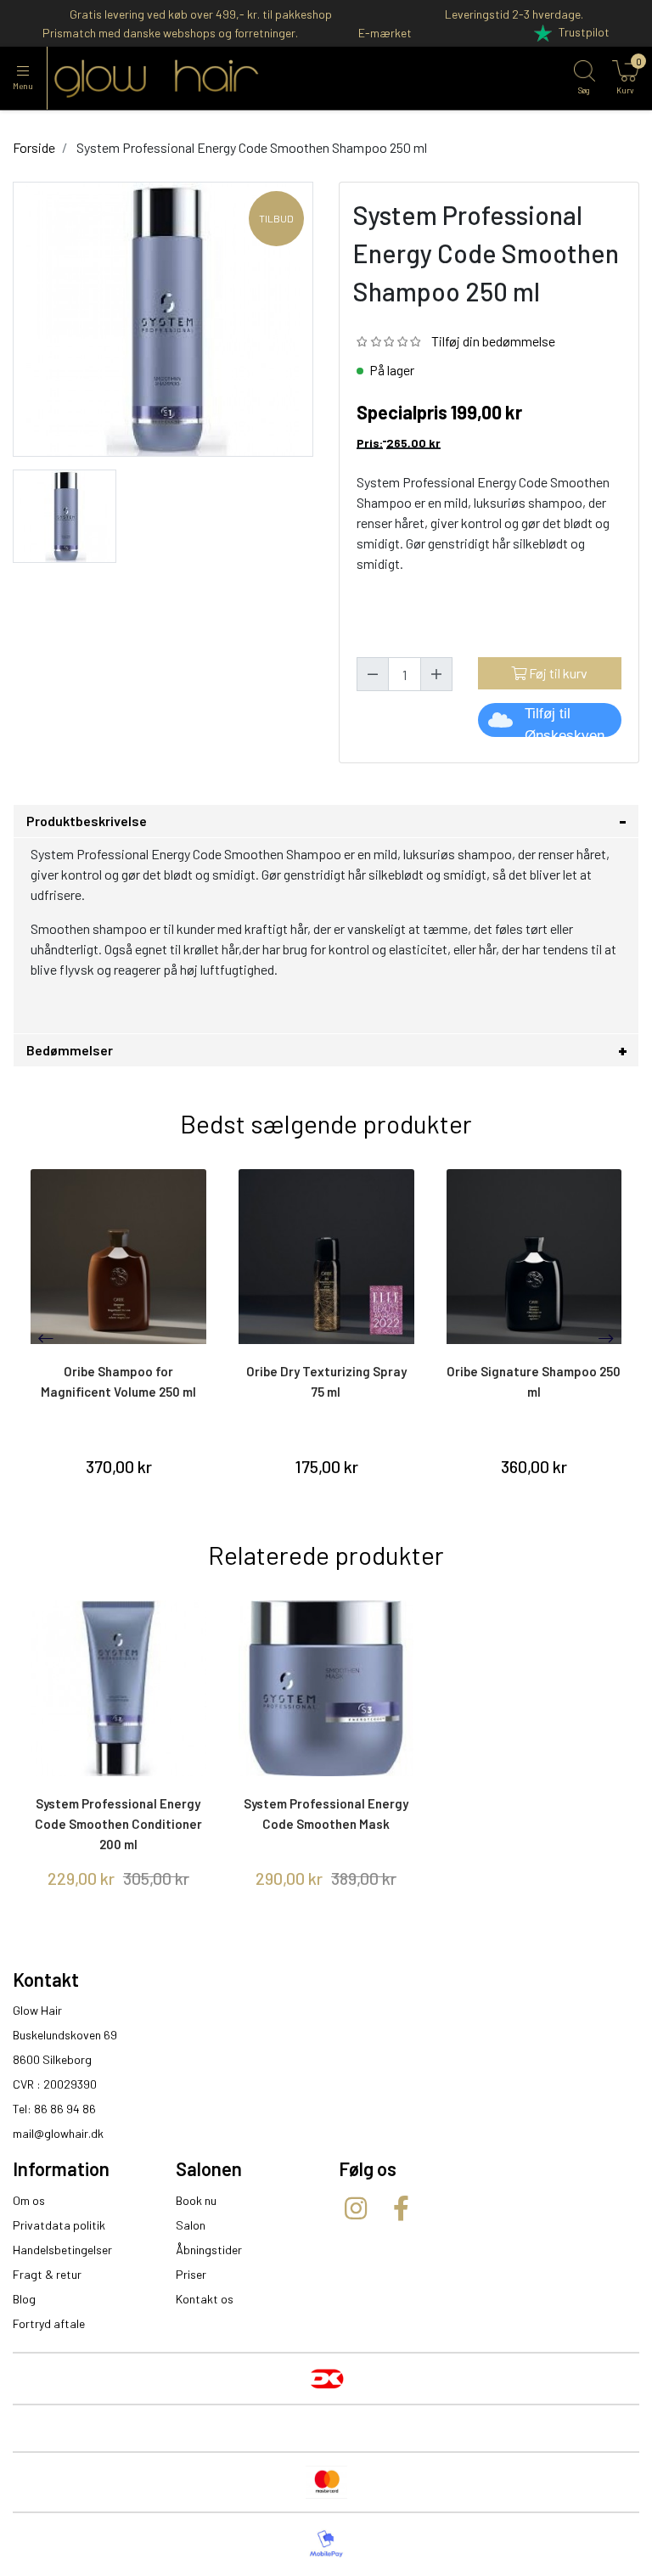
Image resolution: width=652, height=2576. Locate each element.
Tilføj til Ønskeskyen (565, 721)
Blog (24, 2299)
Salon (191, 2225)
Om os (29, 2200)
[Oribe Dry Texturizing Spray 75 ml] (326, 1257)
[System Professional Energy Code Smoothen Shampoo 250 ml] (65, 514)
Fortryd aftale (49, 2323)
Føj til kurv (557, 673)
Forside (34, 147)
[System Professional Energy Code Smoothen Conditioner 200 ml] (118, 1688)
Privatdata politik (59, 2225)
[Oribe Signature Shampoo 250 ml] (534, 1257)
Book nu (196, 2200)
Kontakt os (205, 2299)
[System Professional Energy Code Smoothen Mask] (326, 1688)
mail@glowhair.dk (58, 2133)
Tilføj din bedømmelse (493, 341)
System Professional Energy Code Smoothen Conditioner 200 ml (118, 1824)
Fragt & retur (47, 2274)
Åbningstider (209, 2250)
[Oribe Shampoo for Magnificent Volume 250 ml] (118, 1257)
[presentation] (46, 1338)
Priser (191, 2274)
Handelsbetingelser (62, 2250)
